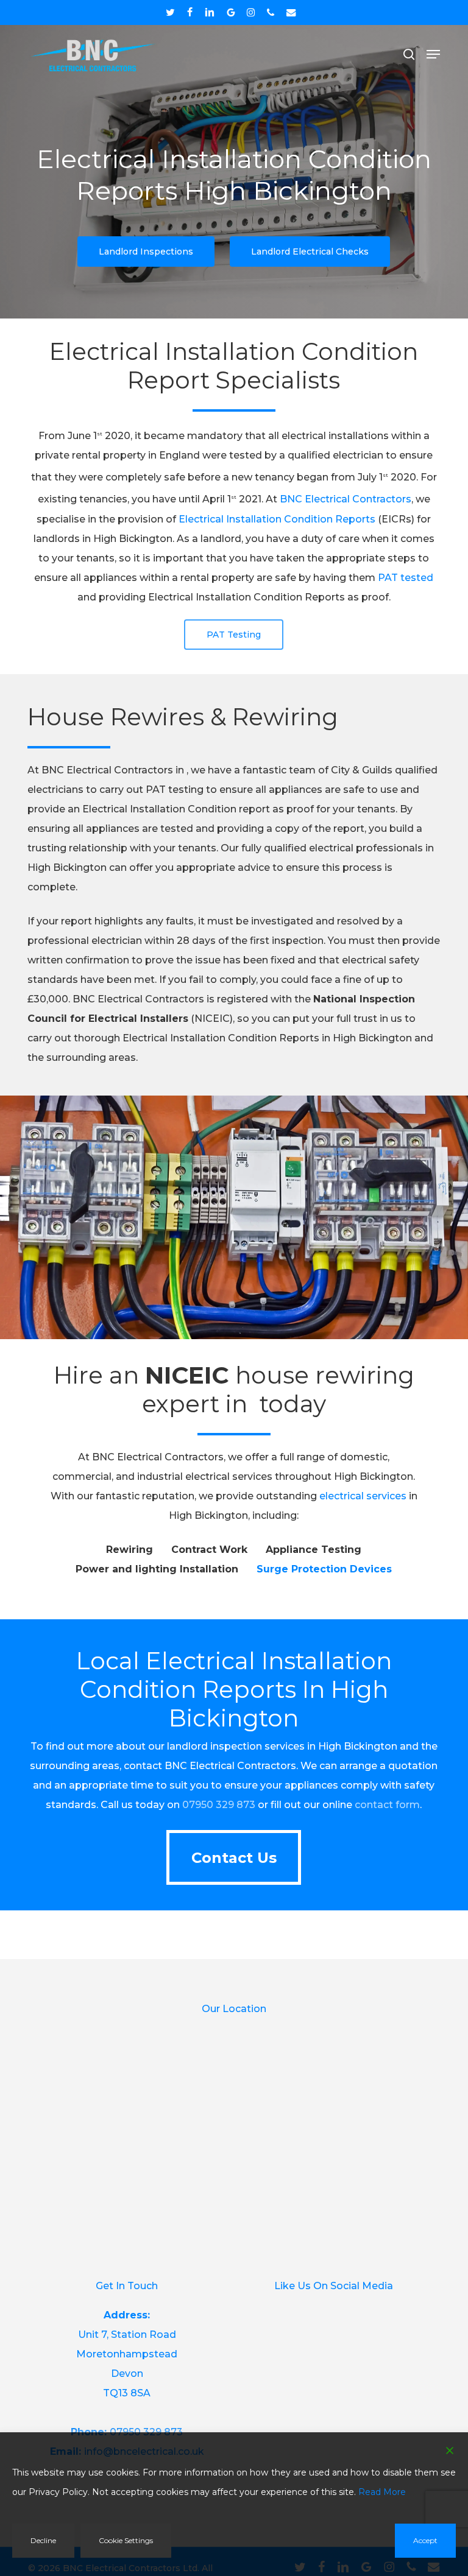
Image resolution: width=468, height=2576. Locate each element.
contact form (387, 1805)
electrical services (363, 1496)
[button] (433, 54)
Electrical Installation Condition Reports (277, 519)
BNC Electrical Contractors (346, 500)
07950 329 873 (219, 1805)
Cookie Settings (126, 2540)
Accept (425, 2540)
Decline (43, 2540)
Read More (382, 2492)
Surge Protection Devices (324, 1569)
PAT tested (406, 578)
